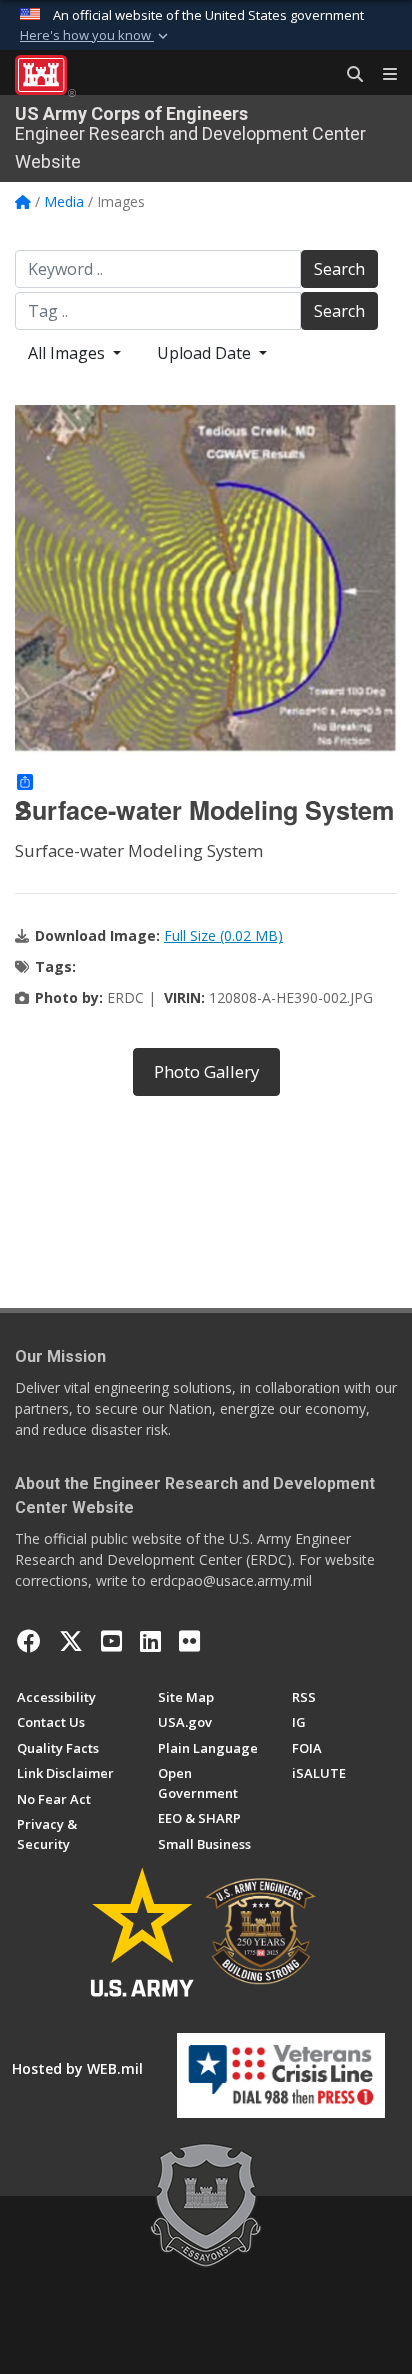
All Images (68, 353)
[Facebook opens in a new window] (29, 1641)
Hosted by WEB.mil (77, 2068)
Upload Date (206, 353)
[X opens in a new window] (71, 1641)
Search (339, 269)
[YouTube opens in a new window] (111, 1641)
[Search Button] (348, 75)
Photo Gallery (206, 1071)
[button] (96, 36)
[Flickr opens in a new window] (189, 1641)
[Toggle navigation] (382, 75)
